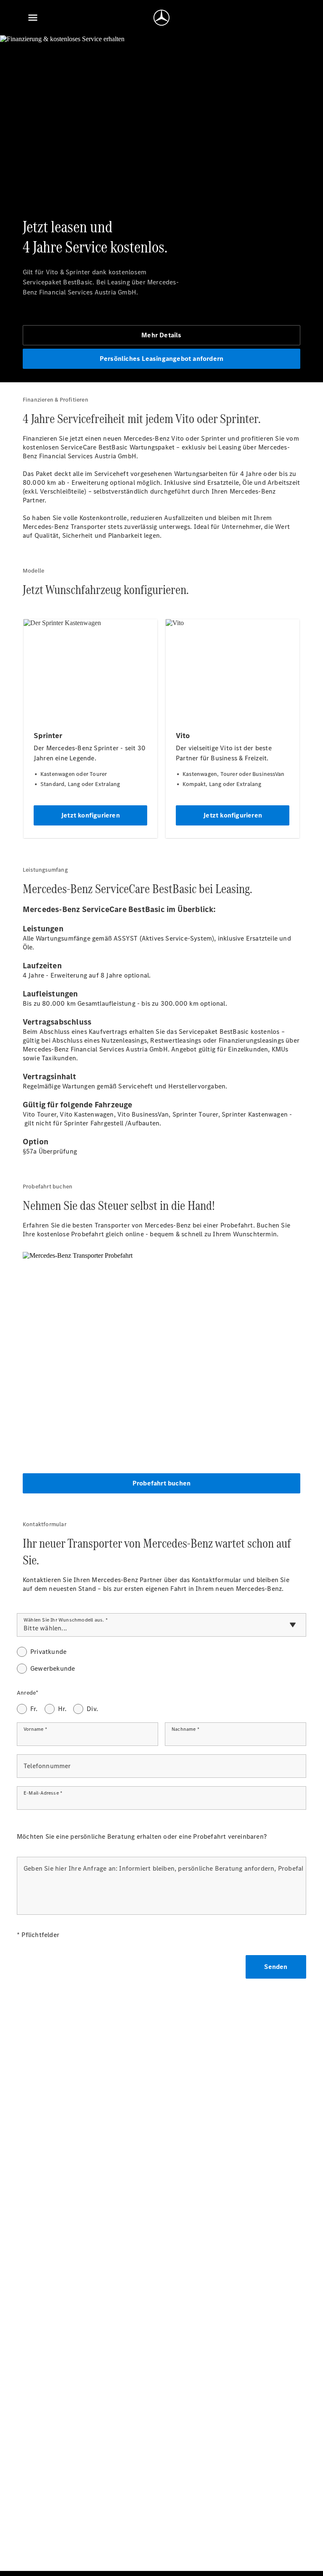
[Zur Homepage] (161, 18)
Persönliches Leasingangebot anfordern (161, 359)
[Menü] (33, 18)
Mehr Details (161, 335)
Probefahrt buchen (161, 1483)
